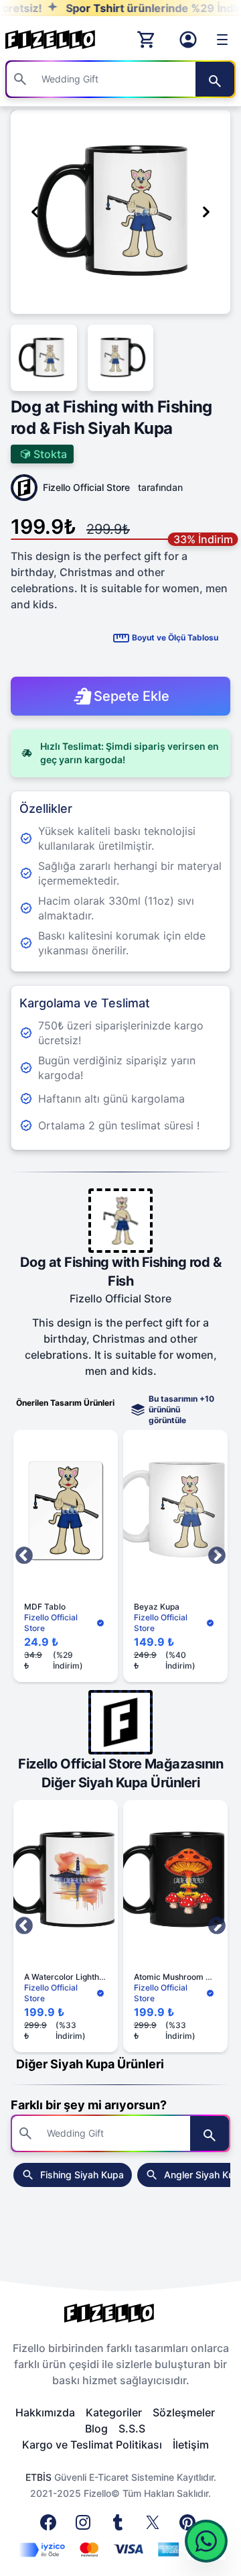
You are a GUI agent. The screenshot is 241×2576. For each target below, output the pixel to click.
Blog (96, 2428)
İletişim (191, 2445)
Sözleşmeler (184, 2412)
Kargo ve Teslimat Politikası (92, 2445)
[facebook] (51, 2526)
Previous (24, 1556)
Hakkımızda (45, 2412)
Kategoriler (114, 2412)
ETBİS (38, 2477)
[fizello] (120, 2313)
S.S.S (132, 2428)
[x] (155, 2526)
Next (217, 1556)
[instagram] (86, 2526)
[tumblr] (120, 2526)
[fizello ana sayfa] (63, 40)
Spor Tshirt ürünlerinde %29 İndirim (133, 8)
